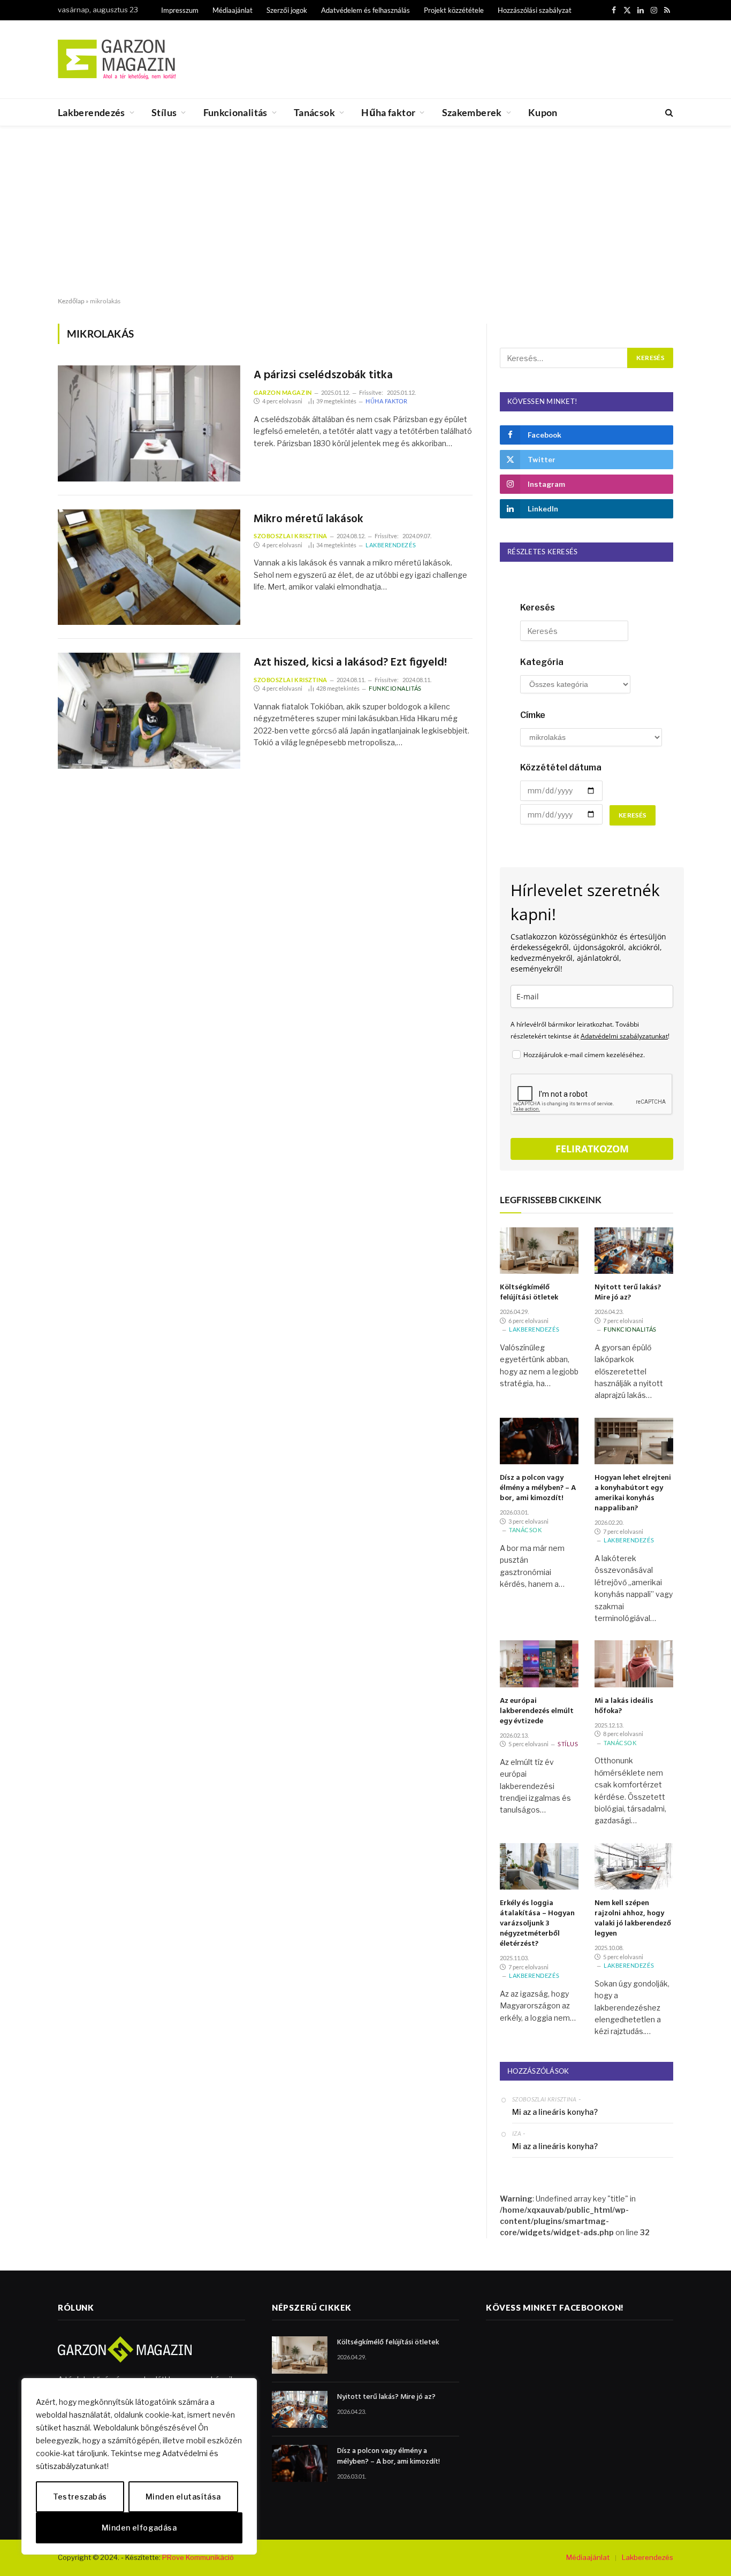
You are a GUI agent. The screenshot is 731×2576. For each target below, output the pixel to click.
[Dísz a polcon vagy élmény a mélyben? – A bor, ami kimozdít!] (539, 1441)
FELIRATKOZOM (592, 1149)
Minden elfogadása (139, 2528)
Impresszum (180, 10)
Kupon (543, 112)
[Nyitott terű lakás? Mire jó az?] (634, 1251)
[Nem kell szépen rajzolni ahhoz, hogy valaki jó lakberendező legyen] (634, 1867)
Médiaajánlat (233, 10)
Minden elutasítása (183, 2497)
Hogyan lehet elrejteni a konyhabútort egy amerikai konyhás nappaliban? (633, 1493)
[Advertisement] (365, 212)
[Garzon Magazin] (117, 59)
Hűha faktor (388, 112)
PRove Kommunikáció (198, 2557)
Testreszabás (80, 2497)
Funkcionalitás (235, 112)
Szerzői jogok (287, 10)
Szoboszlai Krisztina (291, 536)
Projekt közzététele (454, 10)
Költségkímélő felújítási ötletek (529, 1293)
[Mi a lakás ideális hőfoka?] (634, 1664)
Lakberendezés (92, 112)
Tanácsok (314, 112)
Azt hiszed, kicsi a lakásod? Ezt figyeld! (350, 663)
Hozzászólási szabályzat (535, 10)
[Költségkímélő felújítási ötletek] (539, 1251)
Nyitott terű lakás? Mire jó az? (628, 1293)
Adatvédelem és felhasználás (365, 10)
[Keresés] (668, 113)
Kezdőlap (71, 301)
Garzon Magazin (283, 392)
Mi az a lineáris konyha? (555, 2112)
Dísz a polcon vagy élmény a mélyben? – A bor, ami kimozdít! (538, 1488)
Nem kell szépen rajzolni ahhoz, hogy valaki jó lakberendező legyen (633, 1918)
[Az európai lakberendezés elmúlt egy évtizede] (539, 1664)
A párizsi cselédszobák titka (323, 376)
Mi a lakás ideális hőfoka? (624, 1706)
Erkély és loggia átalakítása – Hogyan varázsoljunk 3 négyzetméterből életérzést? (537, 1924)
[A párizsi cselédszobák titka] (149, 423)
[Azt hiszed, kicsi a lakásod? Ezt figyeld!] (149, 711)
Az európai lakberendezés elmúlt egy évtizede (537, 1711)
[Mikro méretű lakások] (149, 567)
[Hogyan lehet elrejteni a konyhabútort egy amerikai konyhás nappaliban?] (634, 1441)
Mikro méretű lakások (309, 520)
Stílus (164, 112)
